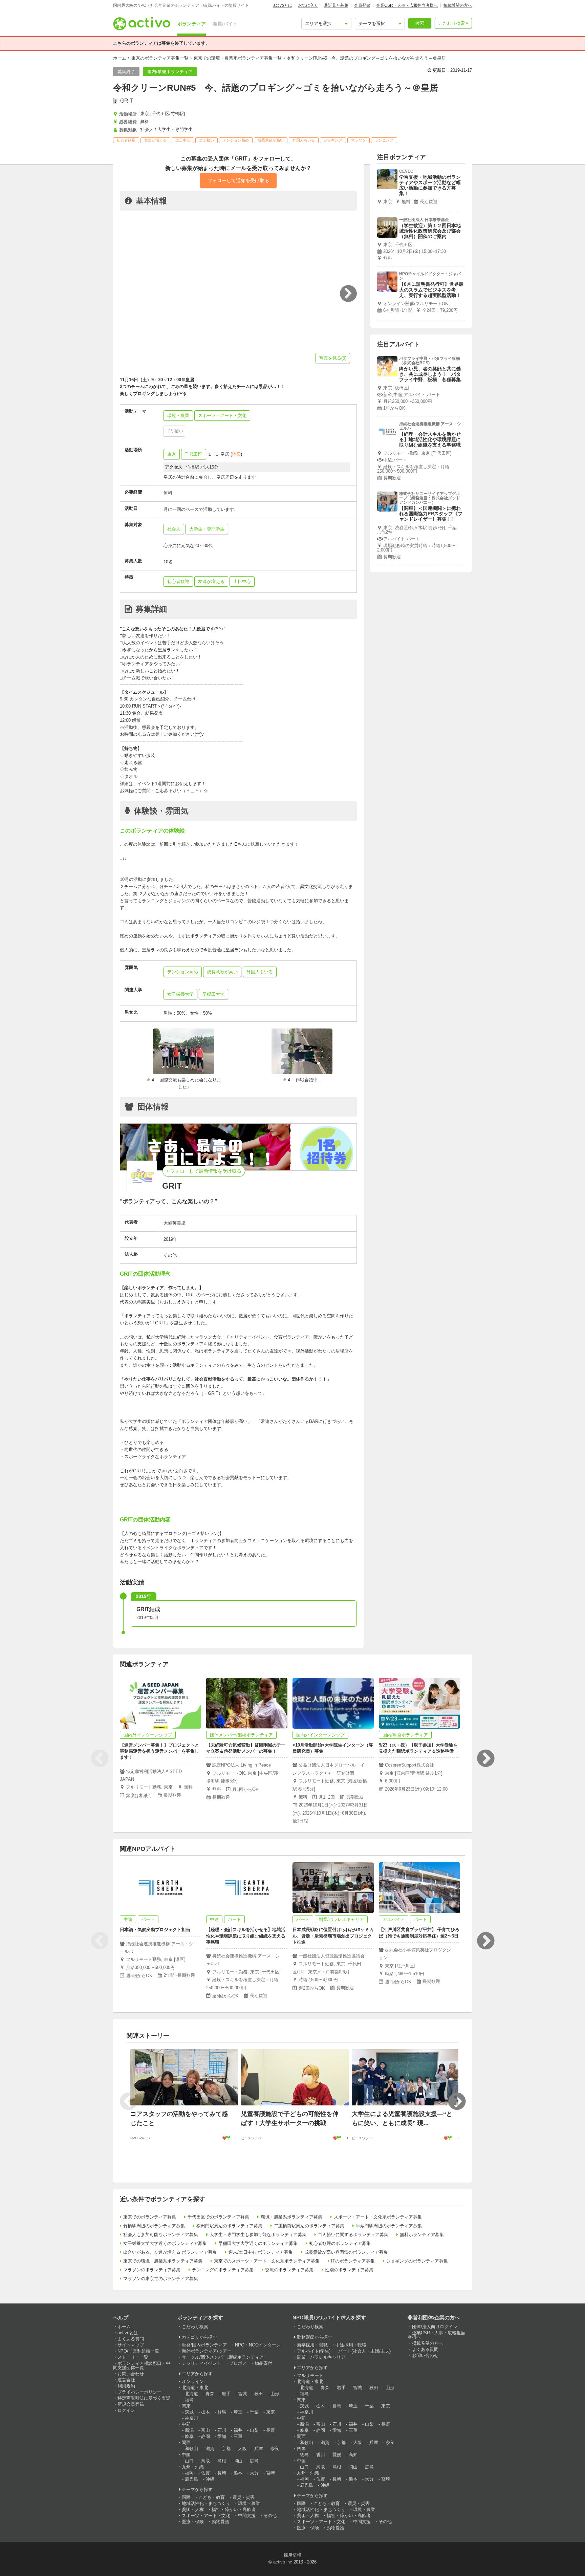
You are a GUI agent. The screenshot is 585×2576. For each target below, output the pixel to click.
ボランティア (192, 24)
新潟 (189, 2430)
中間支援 (247, 2516)
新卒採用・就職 (312, 2345)
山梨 (254, 2430)
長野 (270, 2430)
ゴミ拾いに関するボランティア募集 (353, 2235)
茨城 (189, 2412)
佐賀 (205, 2473)
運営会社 (126, 2380)
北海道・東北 (195, 2388)
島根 (222, 2461)
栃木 (205, 2412)
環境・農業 (249, 2503)
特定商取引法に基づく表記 (144, 2398)
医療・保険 (193, 2522)
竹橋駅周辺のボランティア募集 (154, 2226)
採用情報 (292, 2555)
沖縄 (210, 2479)
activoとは (283, 5)
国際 (186, 2497)
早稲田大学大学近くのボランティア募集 (258, 2243)
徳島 (304, 2455)
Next (485, 1758)
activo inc (283, 2562)
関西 (186, 2442)
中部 (186, 2424)
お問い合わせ (131, 2374)
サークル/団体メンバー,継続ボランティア (223, 2357)
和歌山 (191, 2449)
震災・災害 (244, 2497)
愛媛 (337, 2455)
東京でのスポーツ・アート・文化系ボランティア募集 (267, 2261)
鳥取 (205, 2461)
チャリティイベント (202, 2363)
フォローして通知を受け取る (238, 180)
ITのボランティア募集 (353, 2261)
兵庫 (259, 2449)
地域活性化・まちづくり (206, 2503)
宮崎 (270, 2473)
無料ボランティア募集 (422, 2235)
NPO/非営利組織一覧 (138, 2351)
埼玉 (238, 2412)
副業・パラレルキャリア (321, 2357)
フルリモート (310, 2375)
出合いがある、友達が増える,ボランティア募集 (170, 2252)
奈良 (275, 2449)
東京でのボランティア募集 (150, 2217)
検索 (420, 23)
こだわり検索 (452, 23)
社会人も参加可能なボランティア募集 (161, 2235)
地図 (236, 454)
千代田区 (194, 454)
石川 (222, 2430)
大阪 (242, 2449)
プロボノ (238, 2363)
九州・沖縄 (193, 2467)
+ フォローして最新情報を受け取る (204, 1171)
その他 (270, 2516)
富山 (205, 2430)
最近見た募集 (336, 5)
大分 (254, 2473)
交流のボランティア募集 (289, 2270)
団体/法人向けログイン (435, 2327)
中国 (186, 2455)
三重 (238, 2436)
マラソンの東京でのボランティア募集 (161, 2279)
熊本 (238, 2473)
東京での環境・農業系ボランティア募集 (163, 2261)
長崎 (222, 2473)
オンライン (193, 2382)
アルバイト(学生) (314, 2351)
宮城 (242, 2394)
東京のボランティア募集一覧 (160, 58)
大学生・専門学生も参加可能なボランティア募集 (258, 2235)
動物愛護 (220, 2522)
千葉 (254, 2412)
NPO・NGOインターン (258, 2345)
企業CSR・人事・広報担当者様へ (407, 5)
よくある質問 (131, 2339)
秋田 (259, 2394)
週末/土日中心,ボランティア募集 (261, 2252)
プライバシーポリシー (139, 2392)
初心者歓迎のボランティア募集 (340, 2243)
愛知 (222, 2436)
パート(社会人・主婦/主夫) (364, 2351)
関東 (186, 2406)
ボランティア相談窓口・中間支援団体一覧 (142, 2365)
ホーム (120, 58)
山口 (189, 2461)
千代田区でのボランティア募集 (218, 2217)
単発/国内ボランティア (204, 2345)
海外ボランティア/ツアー (207, 2351)
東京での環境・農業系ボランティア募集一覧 (238, 58)
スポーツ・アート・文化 (206, 2516)
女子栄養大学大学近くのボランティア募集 (165, 2243)
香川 (321, 2455)
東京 (172, 454)
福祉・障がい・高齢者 (234, 2509)
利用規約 (126, 2386)
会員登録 (362, 5)
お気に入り (308, 5)
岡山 (238, 2461)
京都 (226, 2449)
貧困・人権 (193, 2509)
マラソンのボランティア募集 (152, 2270)
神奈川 (191, 2418)
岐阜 (189, 2436)
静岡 (205, 2436)
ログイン (126, 2410)
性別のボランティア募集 (349, 2270)
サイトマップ (131, 2345)
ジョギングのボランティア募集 (417, 2261)
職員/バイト (225, 24)
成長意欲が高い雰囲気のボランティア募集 (346, 2252)
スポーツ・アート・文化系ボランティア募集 (378, 2217)
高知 (353, 2455)
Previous (100, 1758)
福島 (189, 2400)
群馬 (222, 2412)
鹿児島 (191, 2479)
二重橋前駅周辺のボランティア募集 (309, 2226)
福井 (238, 2430)
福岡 (189, 2473)
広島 (254, 2461)
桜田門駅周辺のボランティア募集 (229, 2226)
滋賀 (210, 2449)
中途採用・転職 (351, 2345)
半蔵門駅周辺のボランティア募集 (389, 2226)
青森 (210, 2394)
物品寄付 (263, 2363)
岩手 (226, 2394)
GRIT (127, 101)
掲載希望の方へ (458, 5)
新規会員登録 (131, 2404)
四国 (301, 2449)
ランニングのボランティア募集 (223, 2270)
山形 (275, 2394)
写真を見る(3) (333, 358)
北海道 (191, 2394)
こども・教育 (212, 2497)
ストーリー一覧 (133, 2357)
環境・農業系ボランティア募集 (291, 2217)
